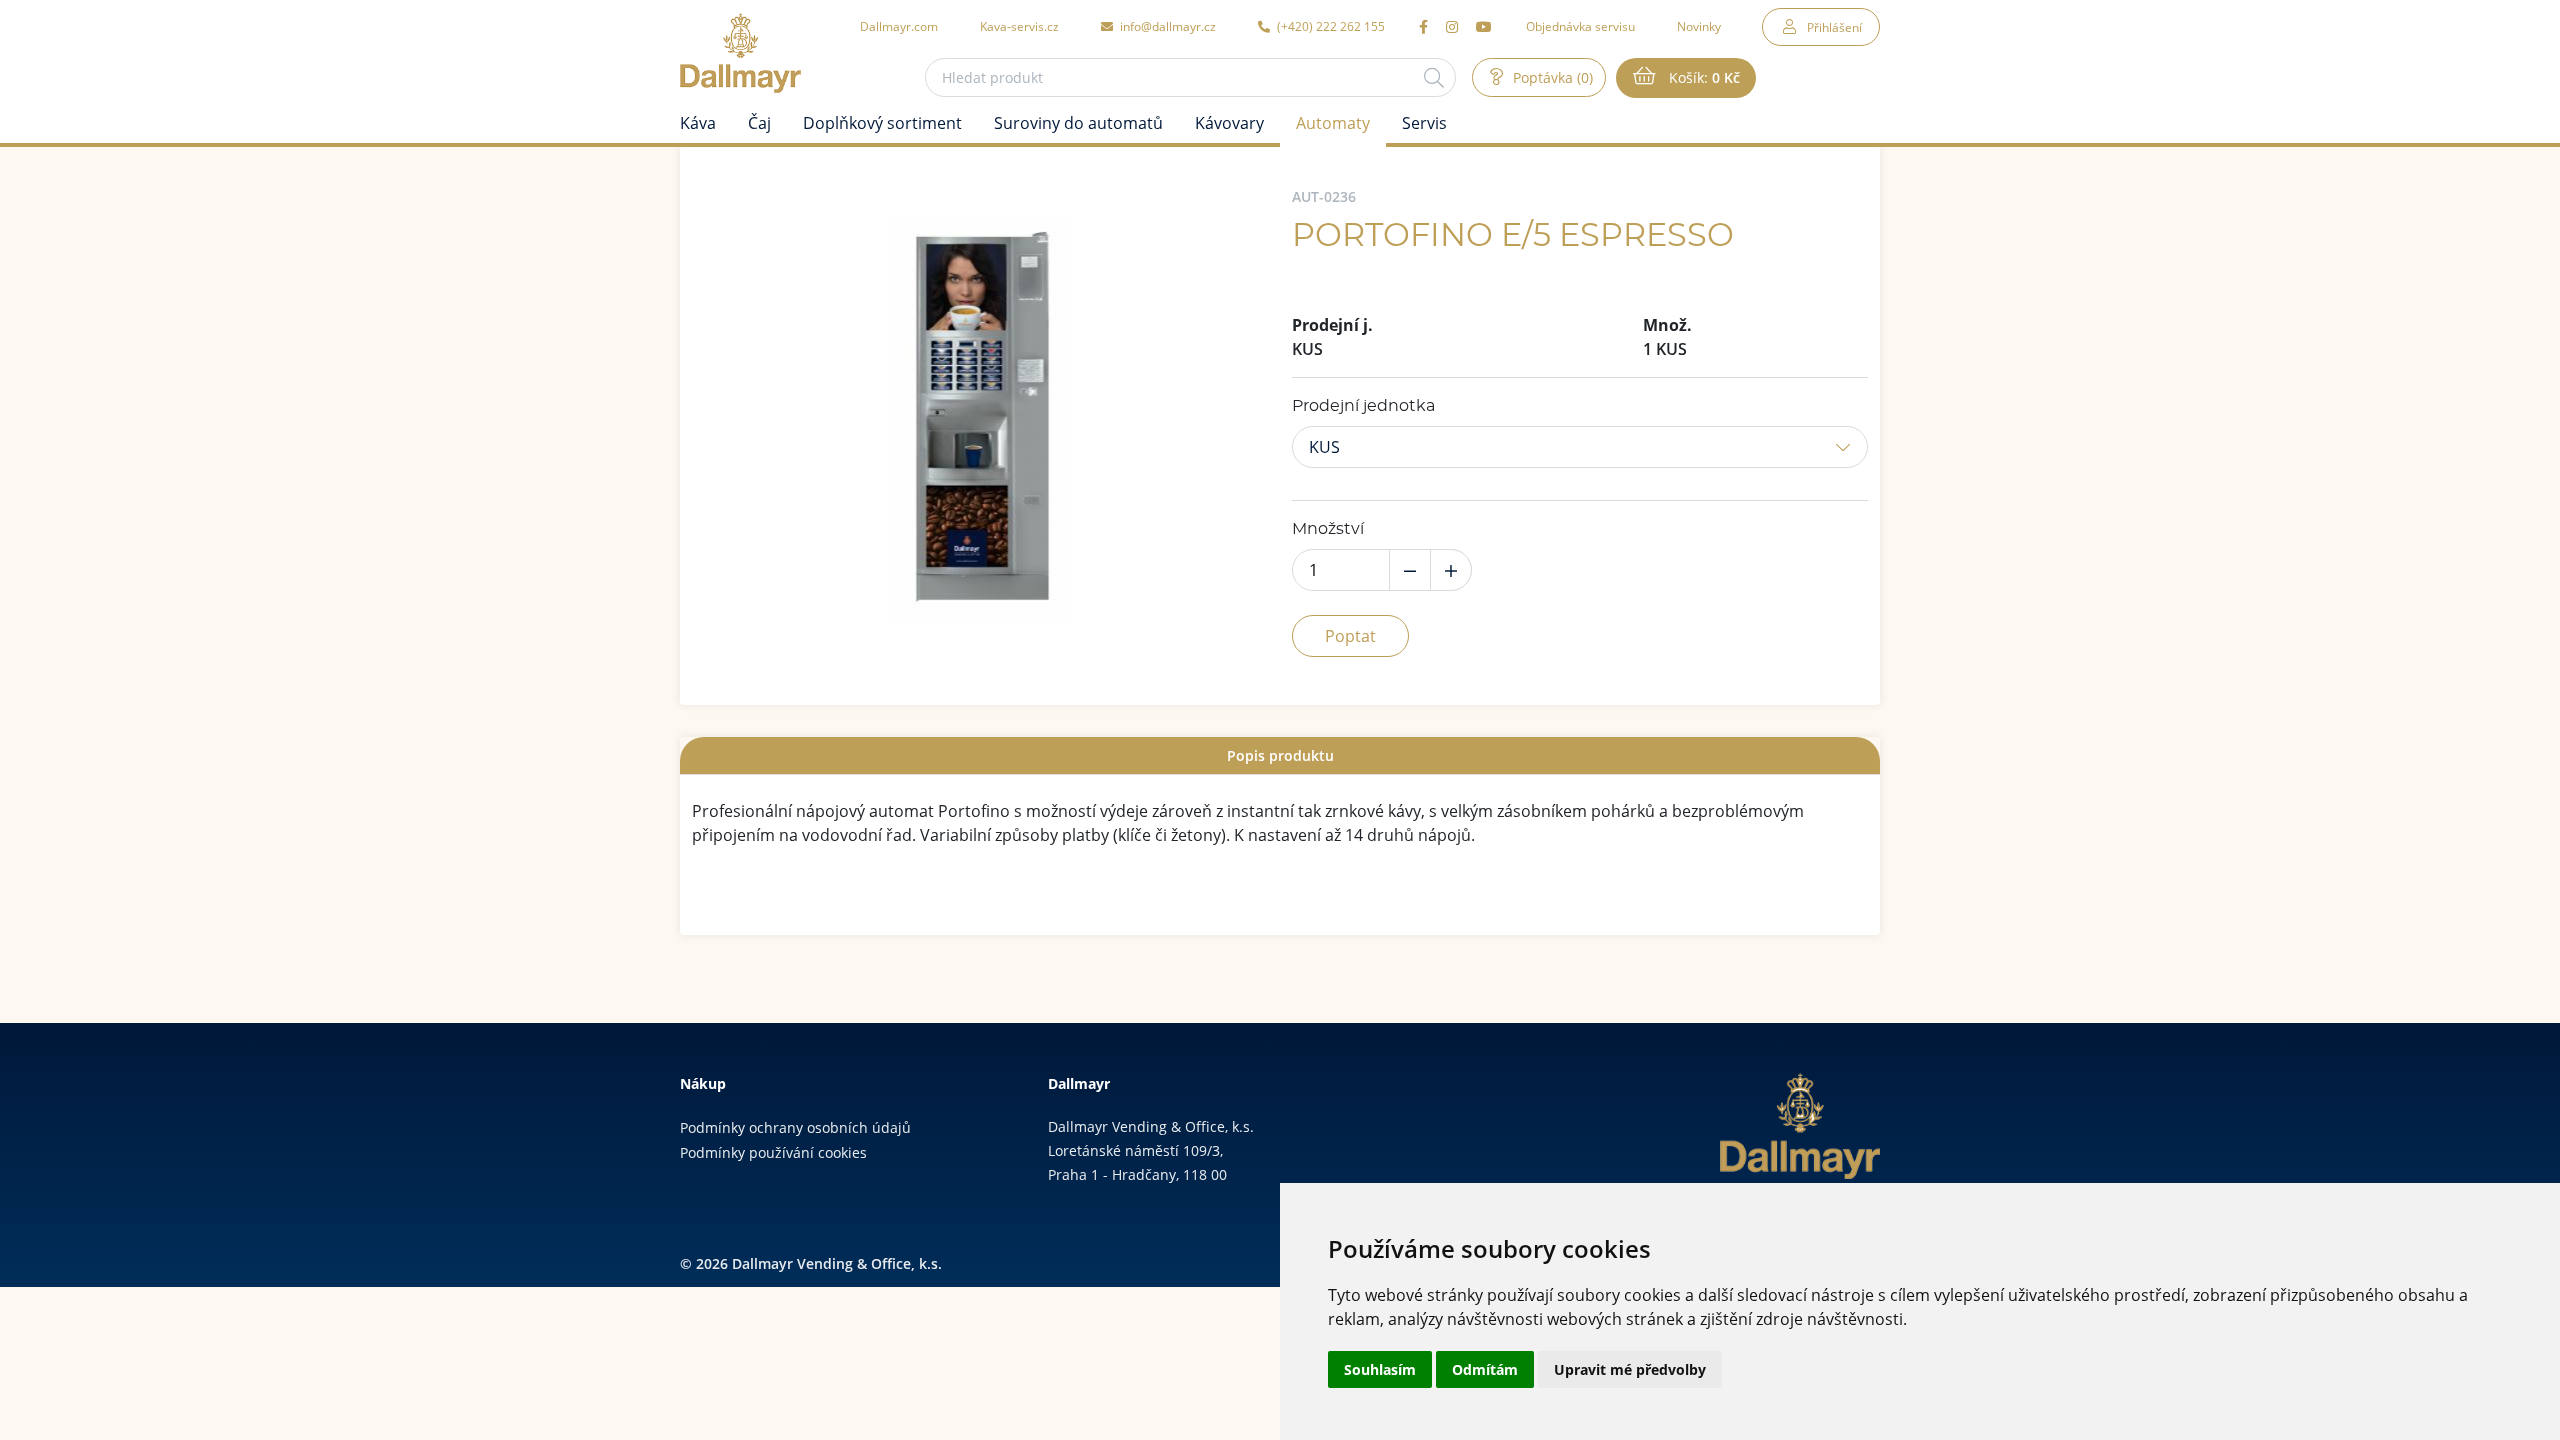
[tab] (1280, 755)
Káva (698, 123)
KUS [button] (1324, 447)
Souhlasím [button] (1380, 1369)
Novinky (1699, 26)
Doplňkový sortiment (882, 123)
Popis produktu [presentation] (1280, 755)
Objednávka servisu (1580, 26)
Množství (1328, 529)
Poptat (1350, 636)
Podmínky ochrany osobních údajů (795, 1127)
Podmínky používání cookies (773, 1152)
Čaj (759, 123)
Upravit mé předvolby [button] (1630, 1369)
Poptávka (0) (1551, 77)
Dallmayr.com (899, 26)
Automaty (1333, 123)
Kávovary (1229, 123)
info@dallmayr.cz (1166, 26)
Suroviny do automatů (1078, 123)
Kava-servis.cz (1019, 26)
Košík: (1702, 77)
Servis (1424, 123)
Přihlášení (1834, 27)
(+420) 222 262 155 (1329, 26)
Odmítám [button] (1485, 1369)
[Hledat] (1434, 77)
